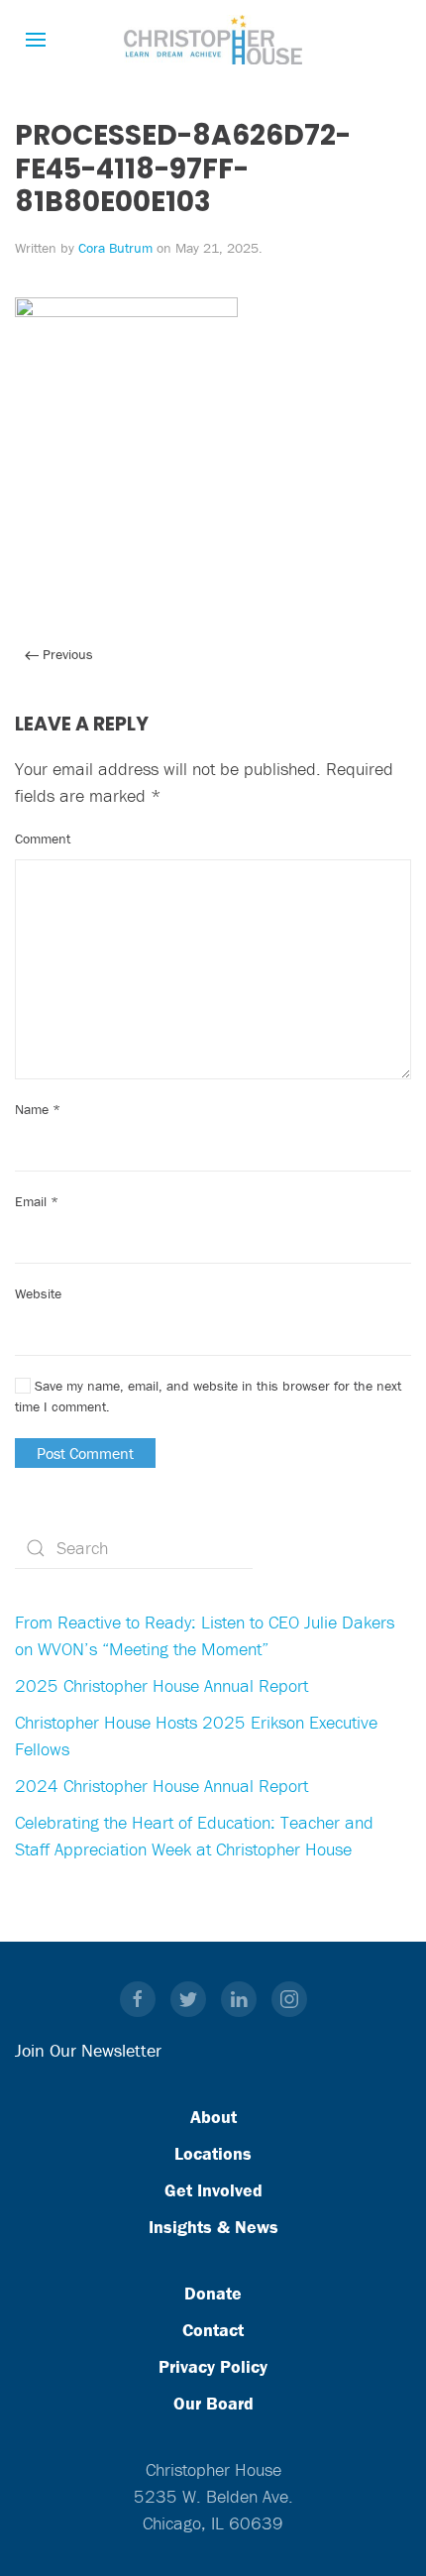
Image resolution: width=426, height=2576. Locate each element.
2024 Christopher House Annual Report (161, 1786)
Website (38, 1293)
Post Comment (85, 1453)
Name (38, 1109)
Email (37, 1201)
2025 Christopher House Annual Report (161, 1685)
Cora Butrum (115, 248)
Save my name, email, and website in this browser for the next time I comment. (208, 1396)
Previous (66, 654)
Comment (43, 839)
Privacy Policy (213, 2366)
